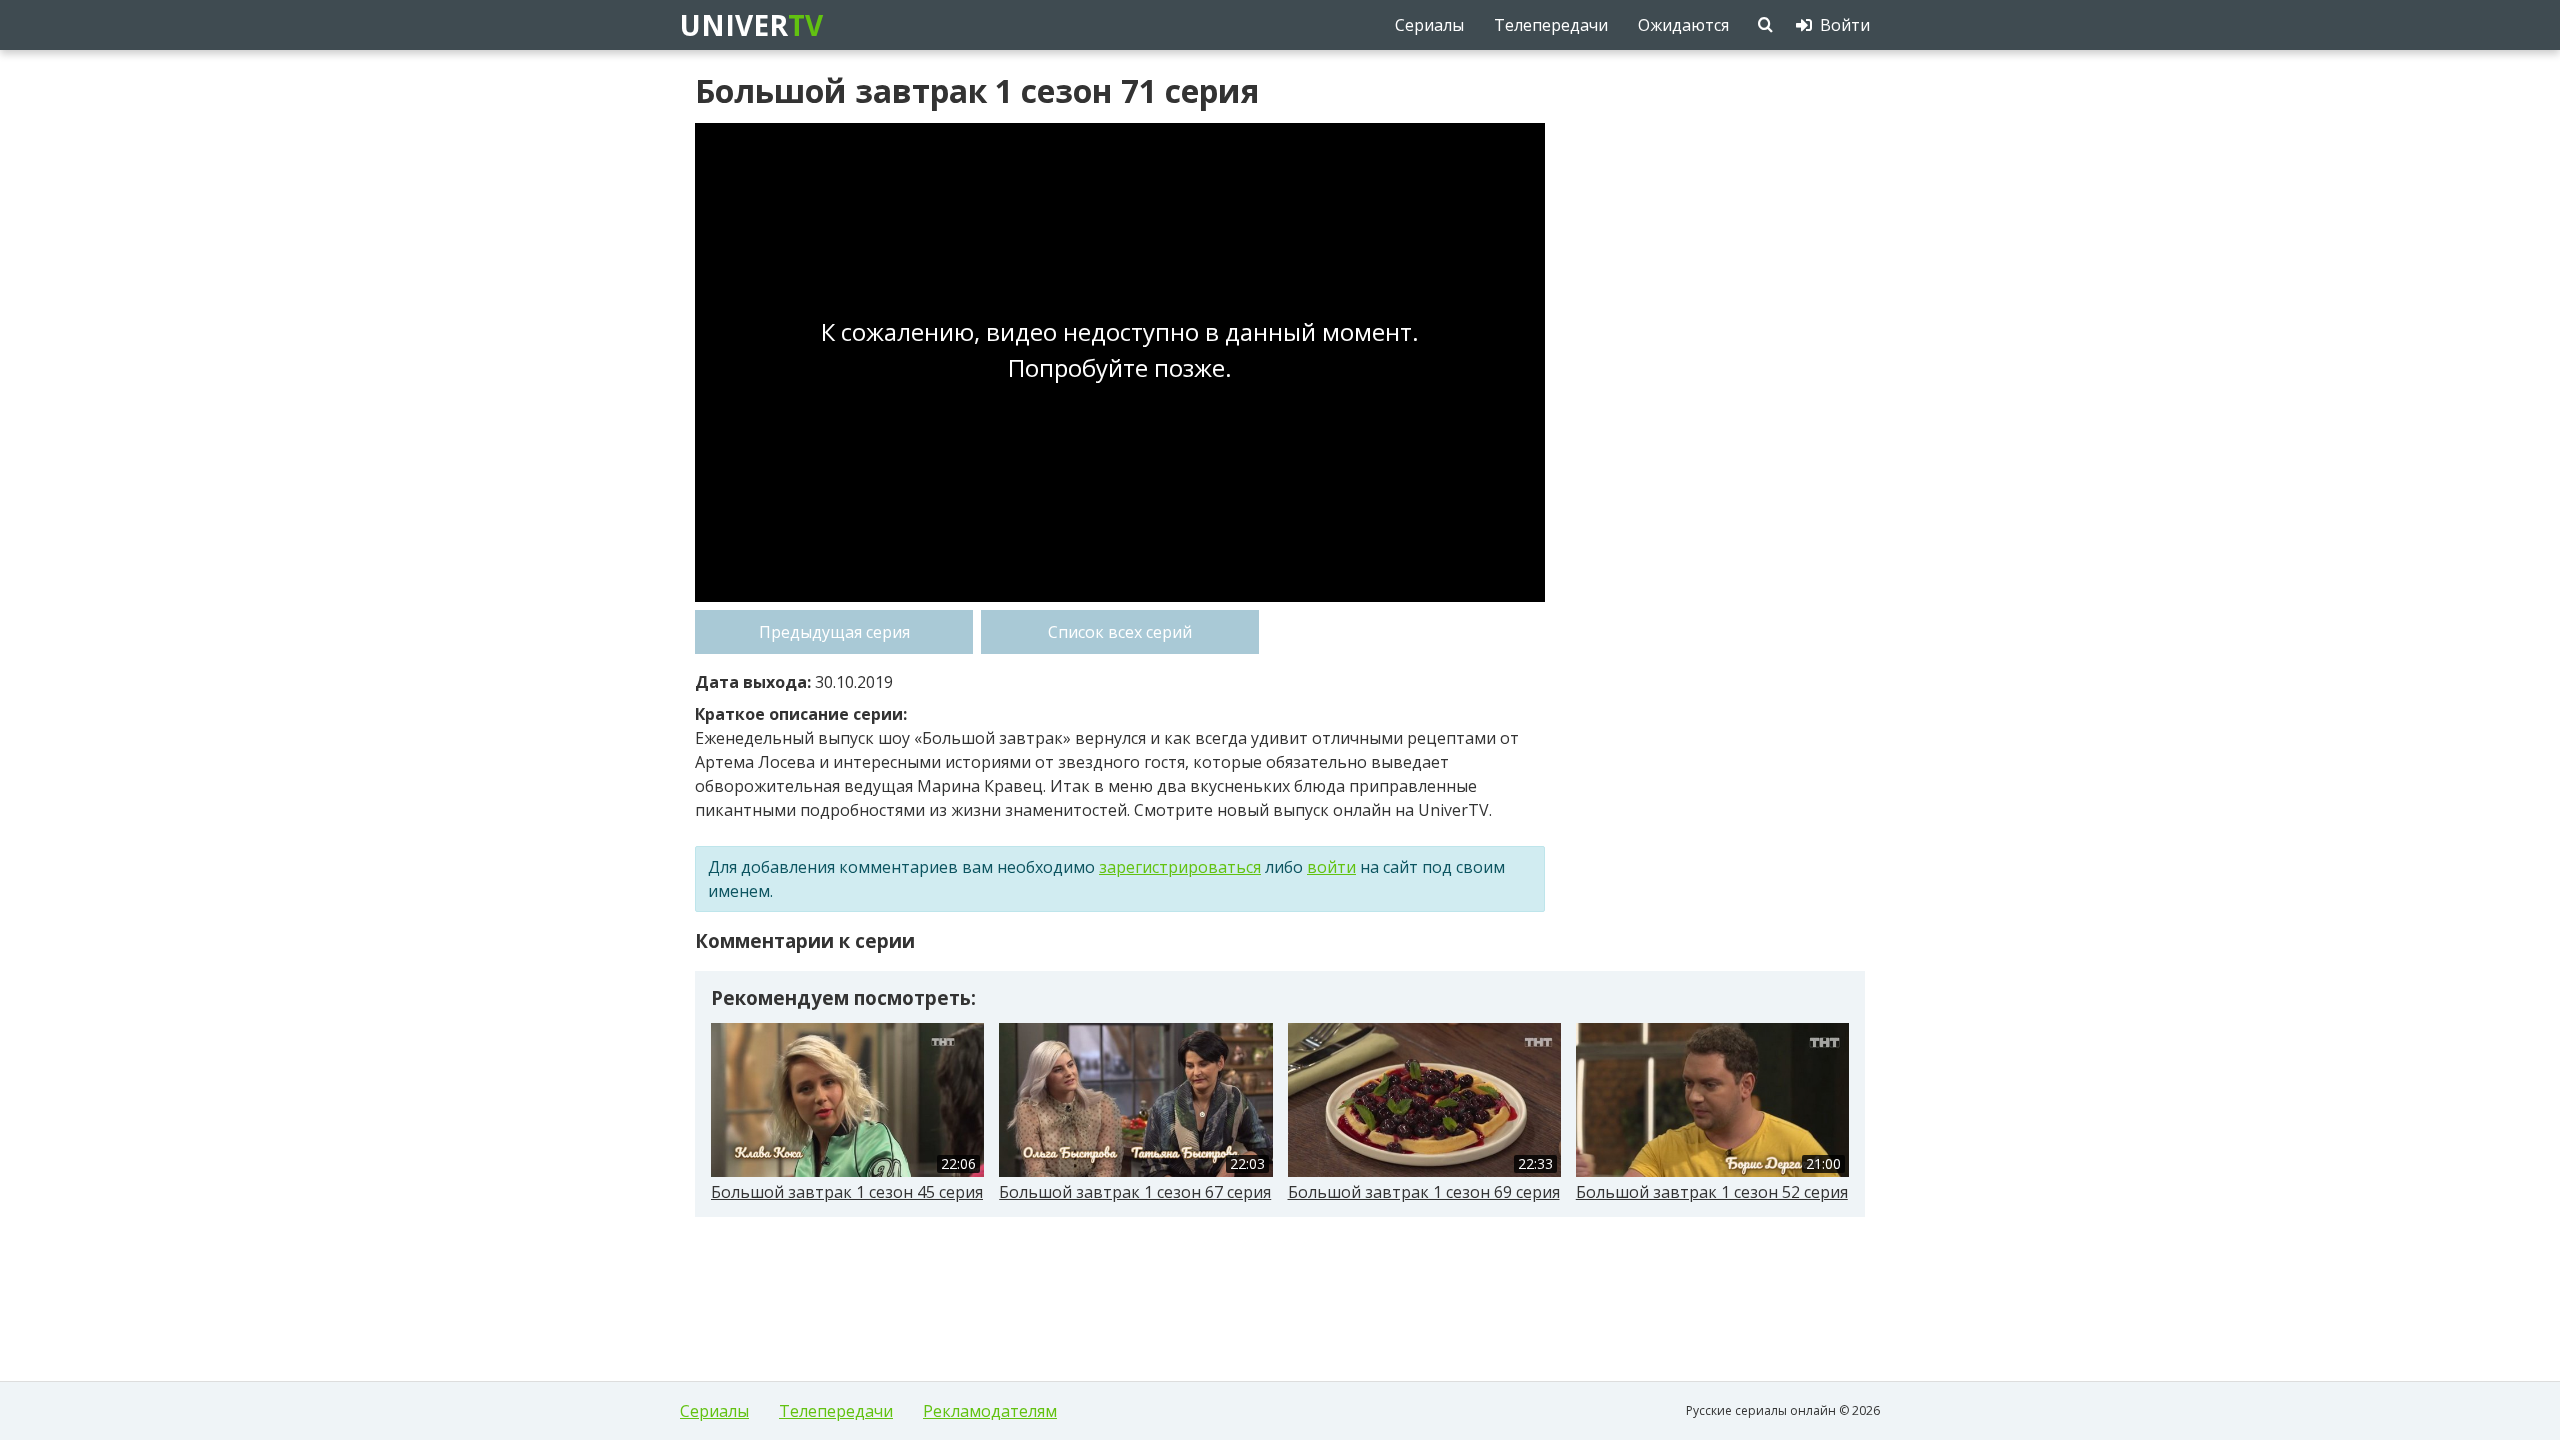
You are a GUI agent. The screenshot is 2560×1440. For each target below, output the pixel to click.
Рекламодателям (990, 1411)
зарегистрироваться (1180, 867)
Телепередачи (836, 1411)
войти (1331, 867)
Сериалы (714, 1411)
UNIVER (750, 25)
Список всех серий (1120, 632)
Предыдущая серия (834, 632)
